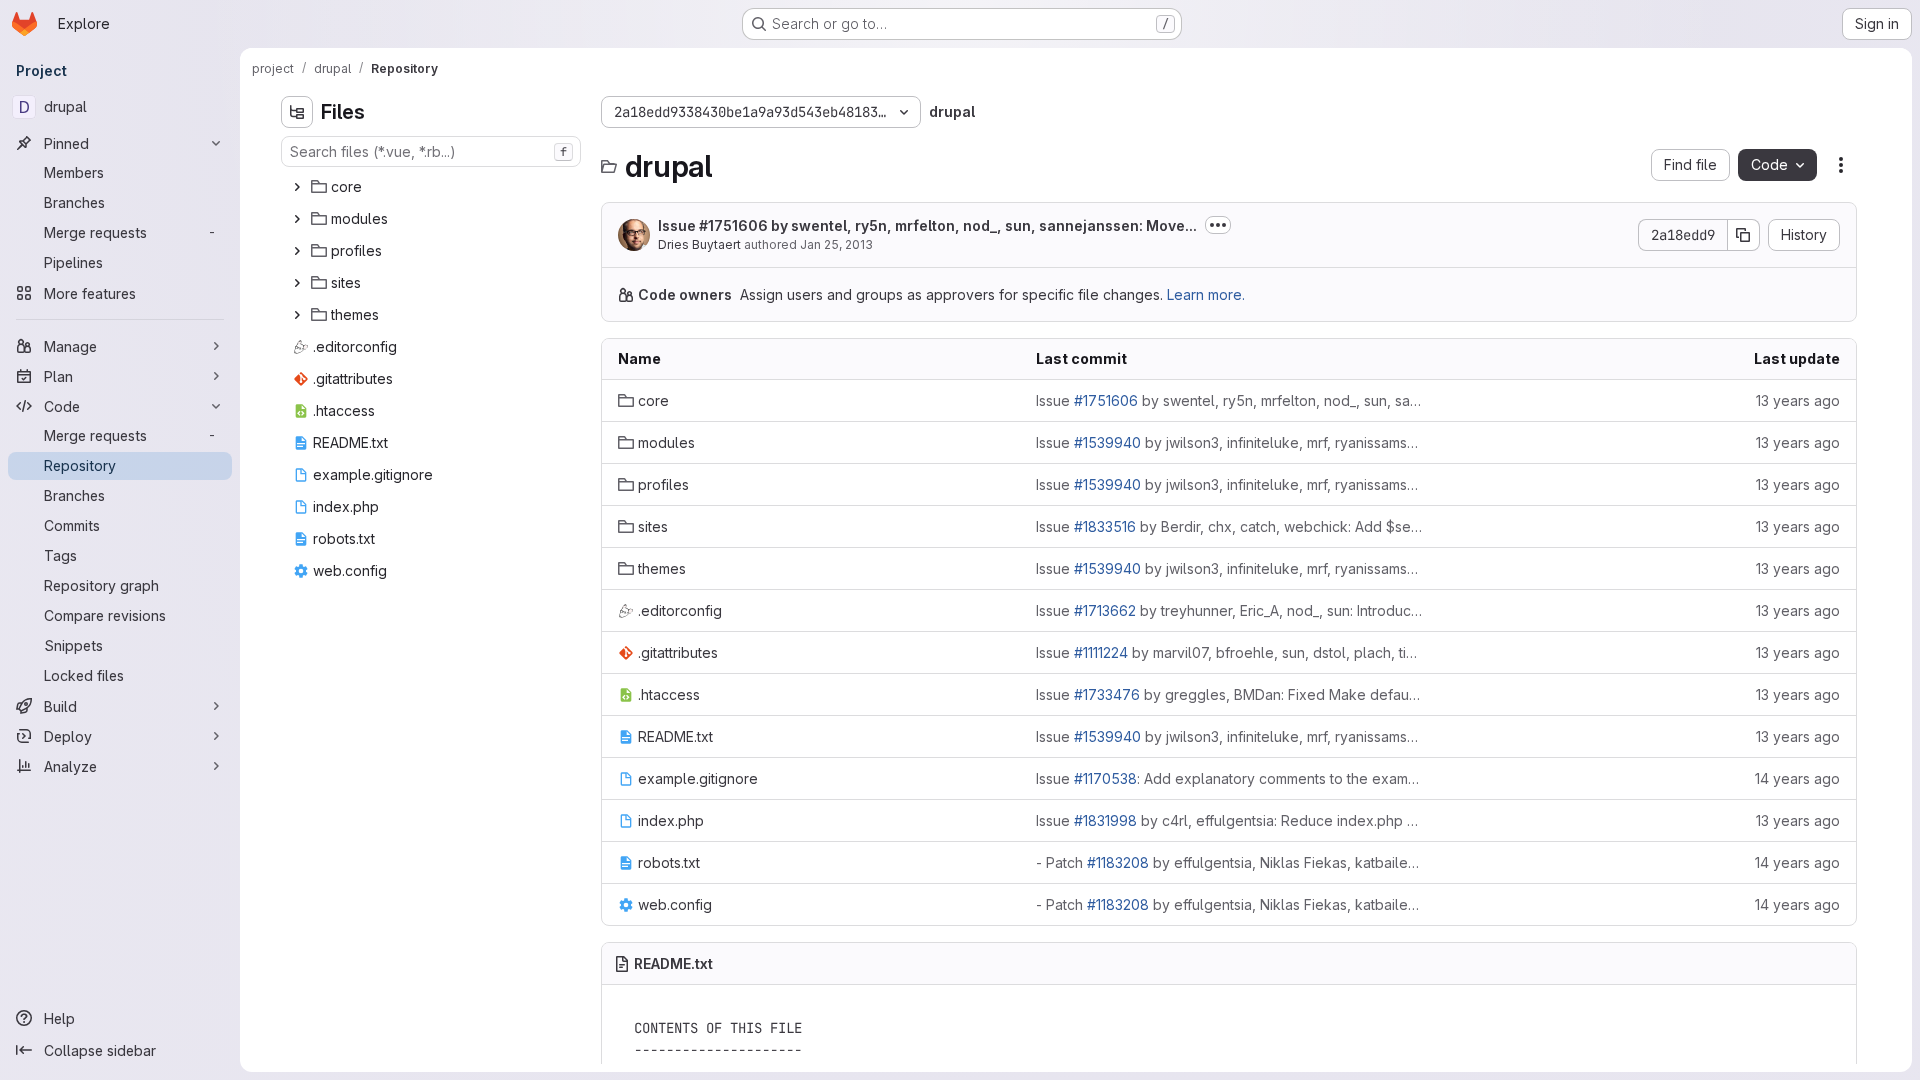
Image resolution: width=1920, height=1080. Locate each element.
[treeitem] (433, 187)
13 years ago (1798, 400)
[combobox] (431, 151)
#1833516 (1105, 526)
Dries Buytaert (699, 244)
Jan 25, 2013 (836, 244)
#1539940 (1107, 442)
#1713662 (1105, 610)
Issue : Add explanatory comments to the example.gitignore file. (1229, 778)
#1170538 (1105, 778)
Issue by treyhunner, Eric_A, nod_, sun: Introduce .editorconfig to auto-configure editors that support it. (1229, 610)
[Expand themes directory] (297, 315)
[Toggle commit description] (1218, 225)
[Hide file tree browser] (297, 112)
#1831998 (1105, 820)
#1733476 (1107, 694)
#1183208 (1118, 862)
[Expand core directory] (297, 187)
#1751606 (733, 225)
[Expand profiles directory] (297, 251)
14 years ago (1797, 778)
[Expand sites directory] (297, 283)
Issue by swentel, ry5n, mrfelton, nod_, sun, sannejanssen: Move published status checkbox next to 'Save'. (1229, 400)
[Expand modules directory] (297, 219)
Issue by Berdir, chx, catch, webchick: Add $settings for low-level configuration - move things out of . (1229, 526)
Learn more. (1206, 294)
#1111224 (1101, 652)
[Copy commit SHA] (1744, 235)
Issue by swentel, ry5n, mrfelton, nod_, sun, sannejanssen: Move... (927, 225)
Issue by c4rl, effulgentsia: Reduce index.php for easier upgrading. (1229, 820)
